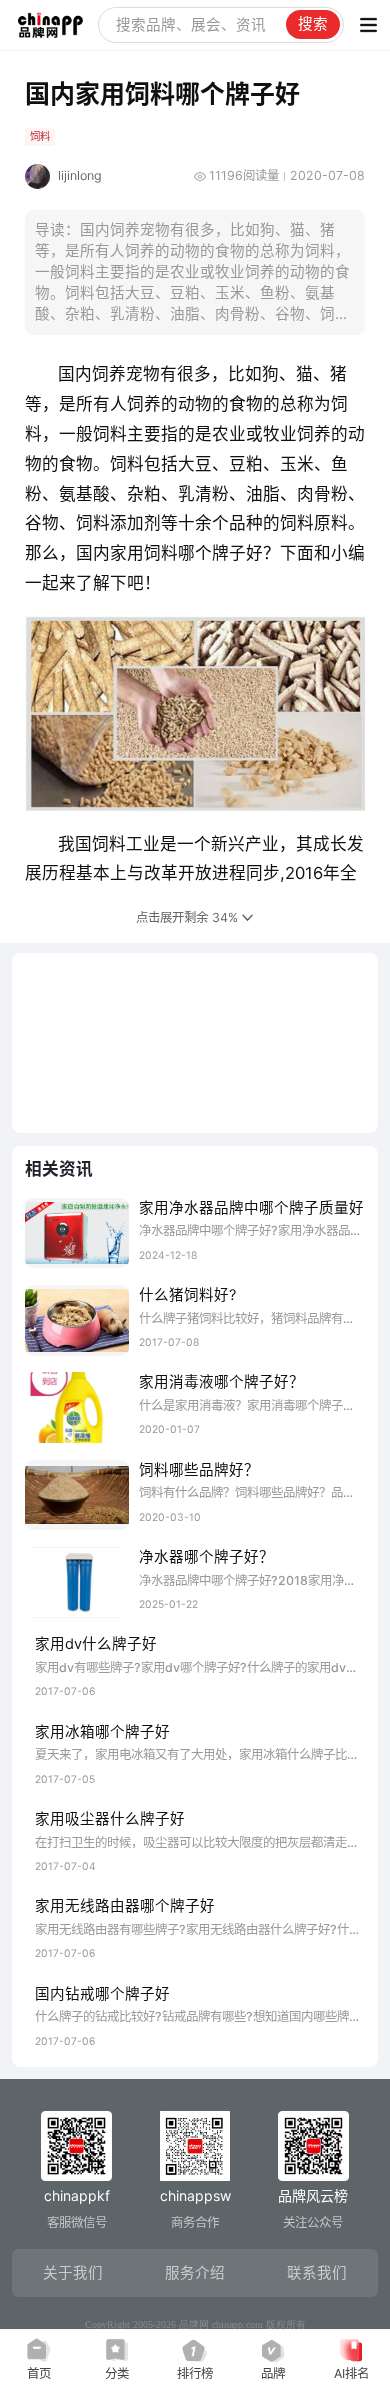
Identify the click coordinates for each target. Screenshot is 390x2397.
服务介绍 (195, 2273)
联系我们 (317, 2273)
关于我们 (73, 2273)
